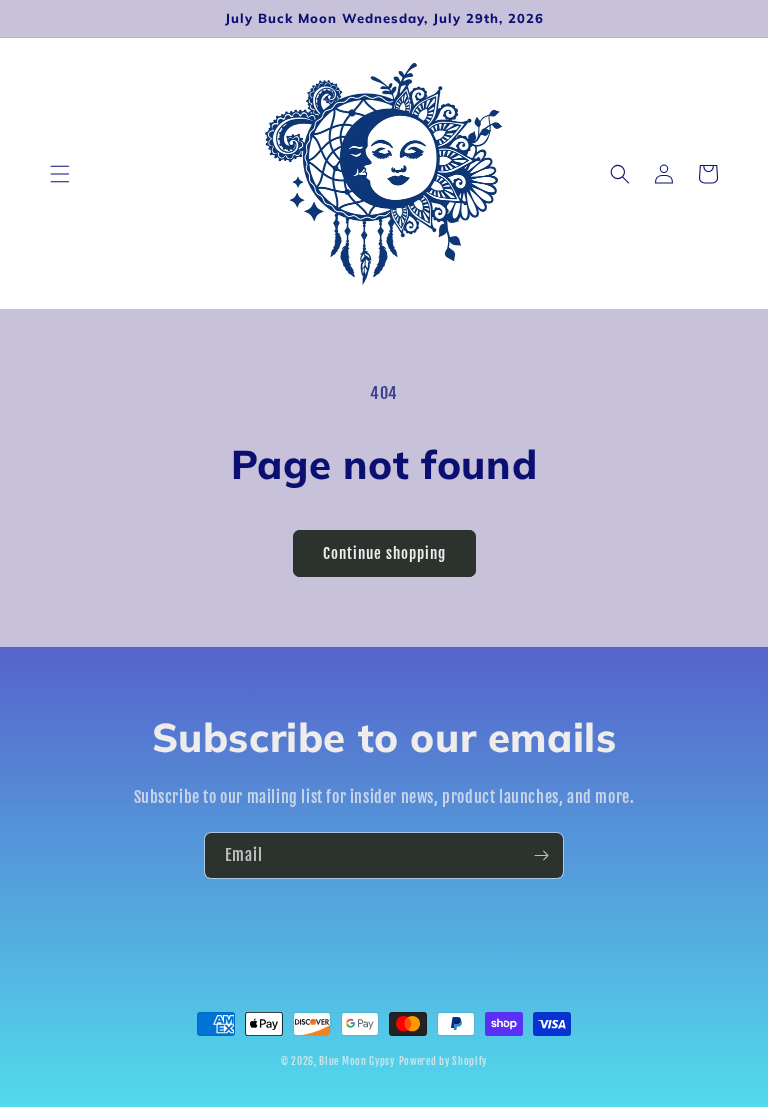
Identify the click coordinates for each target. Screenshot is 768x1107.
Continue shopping (384, 553)
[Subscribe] (541, 855)
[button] (60, 174)
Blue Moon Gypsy (357, 1061)
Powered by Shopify (443, 1061)
